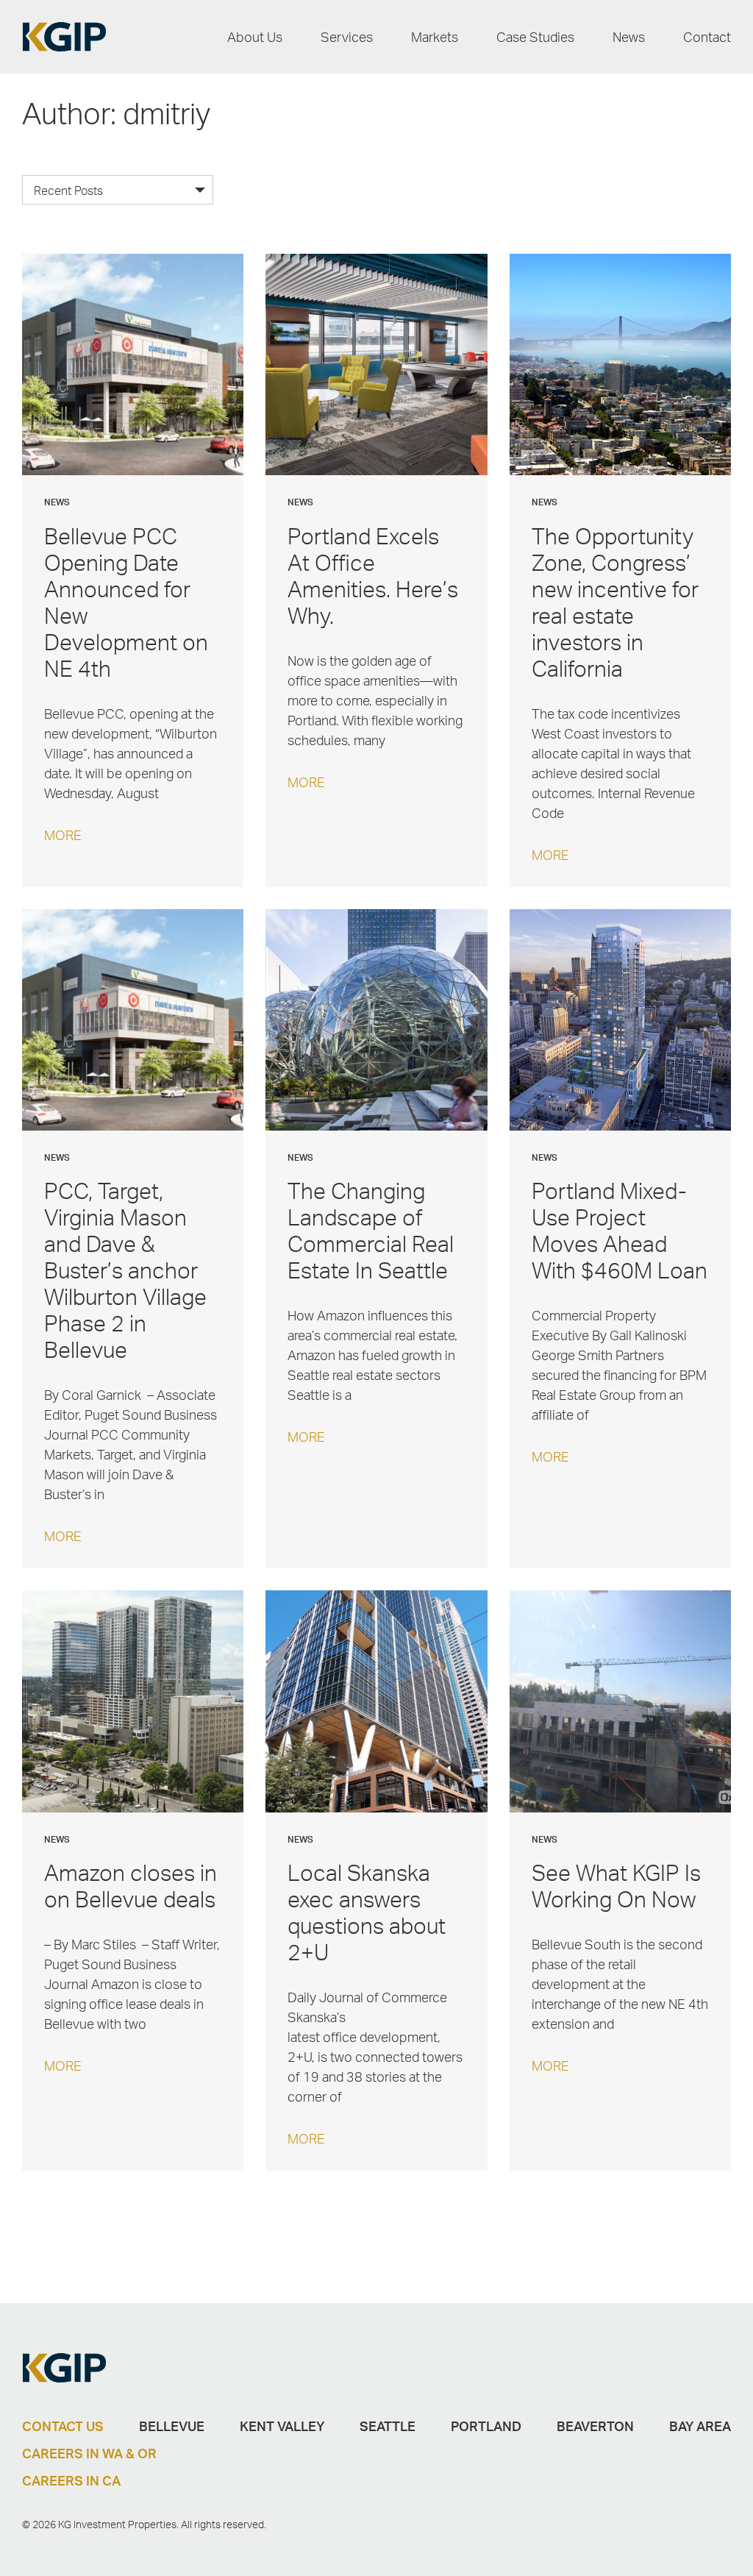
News (629, 37)
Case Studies (535, 37)
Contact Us (63, 2426)
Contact (707, 37)
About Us (255, 37)
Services (347, 37)
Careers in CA (71, 2480)
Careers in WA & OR (89, 2453)
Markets (435, 37)
